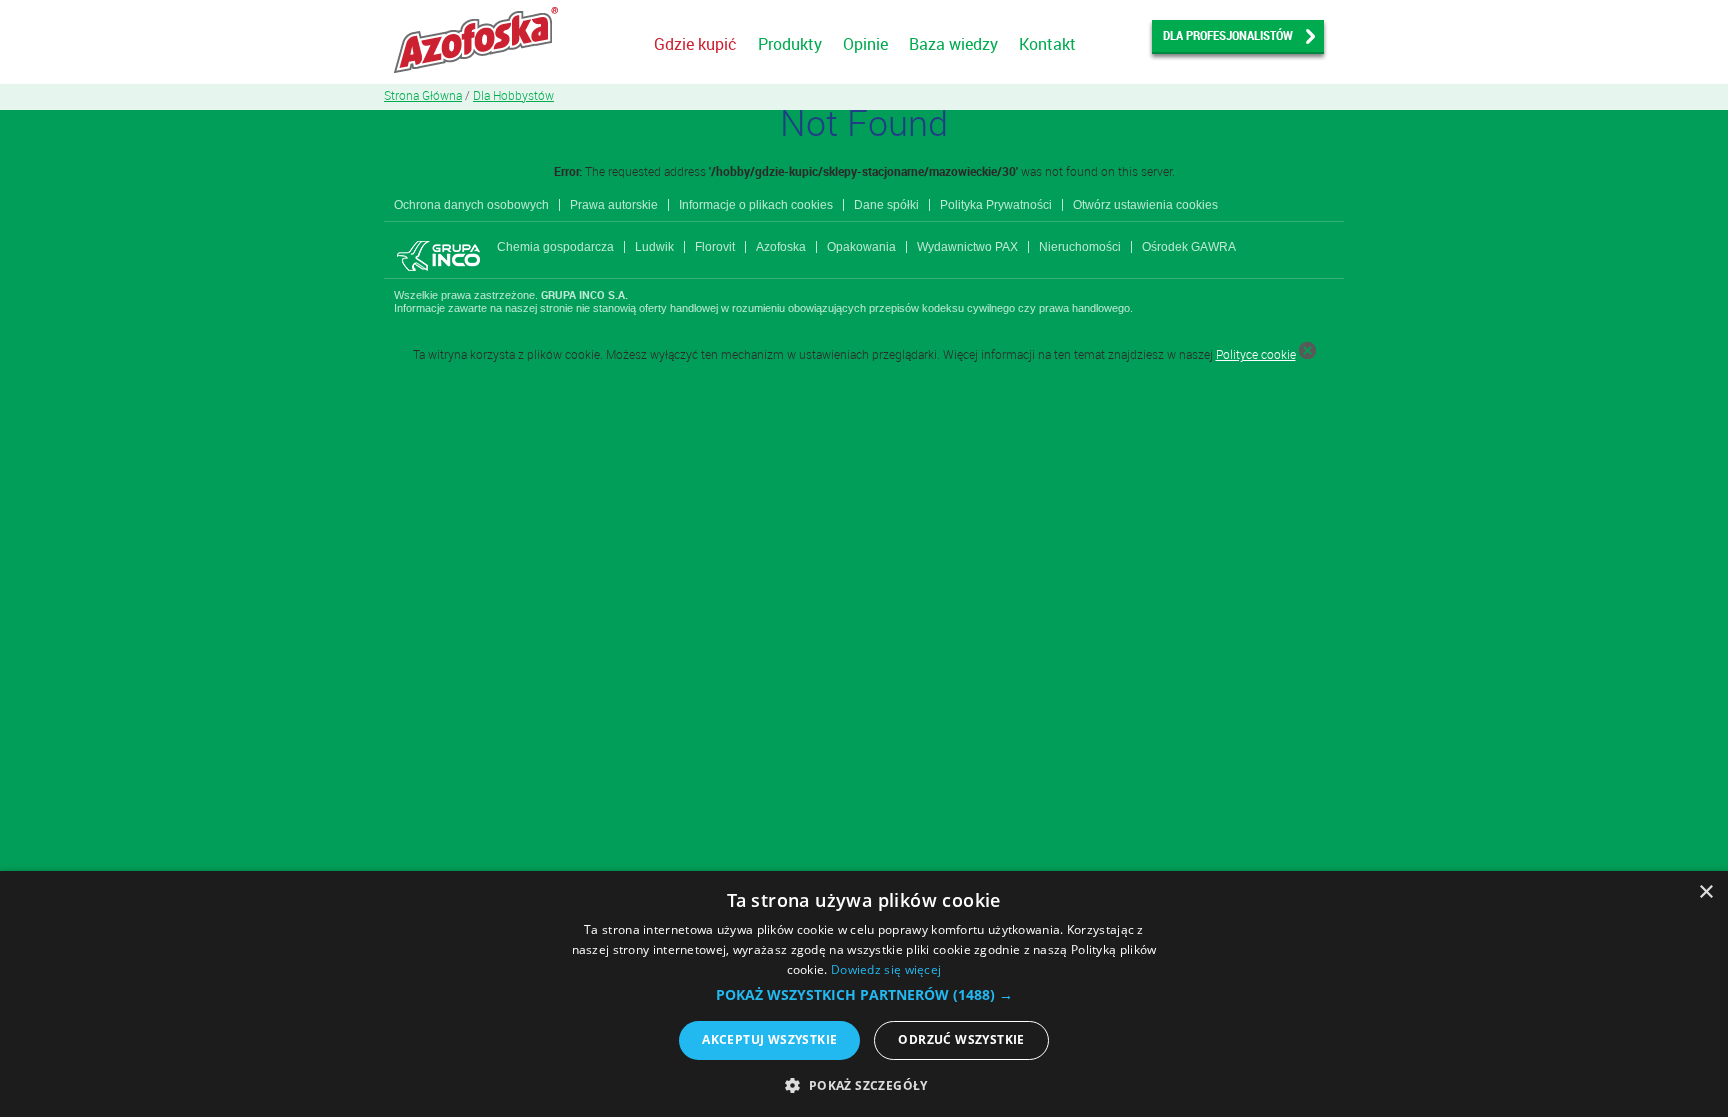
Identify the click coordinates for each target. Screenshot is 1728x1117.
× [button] (1705, 892)
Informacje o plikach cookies (756, 205)
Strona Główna (423, 95)
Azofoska (781, 247)
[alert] (864, 994)
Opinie (865, 44)
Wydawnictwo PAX (967, 247)
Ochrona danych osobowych (471, 205)
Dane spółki (886, 205)
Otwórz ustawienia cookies (1145, 205)
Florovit (715, 247)
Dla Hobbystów (513, 95)
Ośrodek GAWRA (1189, 247)
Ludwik (654, 247)
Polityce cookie (1256, 354)
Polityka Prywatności (996, 205)
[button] (864, 995)
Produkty (790, 44)
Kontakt (1047, 44)
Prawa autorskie (614, 205)
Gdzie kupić (695, 44)
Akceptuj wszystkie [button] (769, 1039)
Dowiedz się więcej (886, 969)
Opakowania (861, 247)
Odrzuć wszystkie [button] (961, 1039)
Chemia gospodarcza (555, 247)
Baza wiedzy (953, 44)
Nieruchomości (1080, 247)
